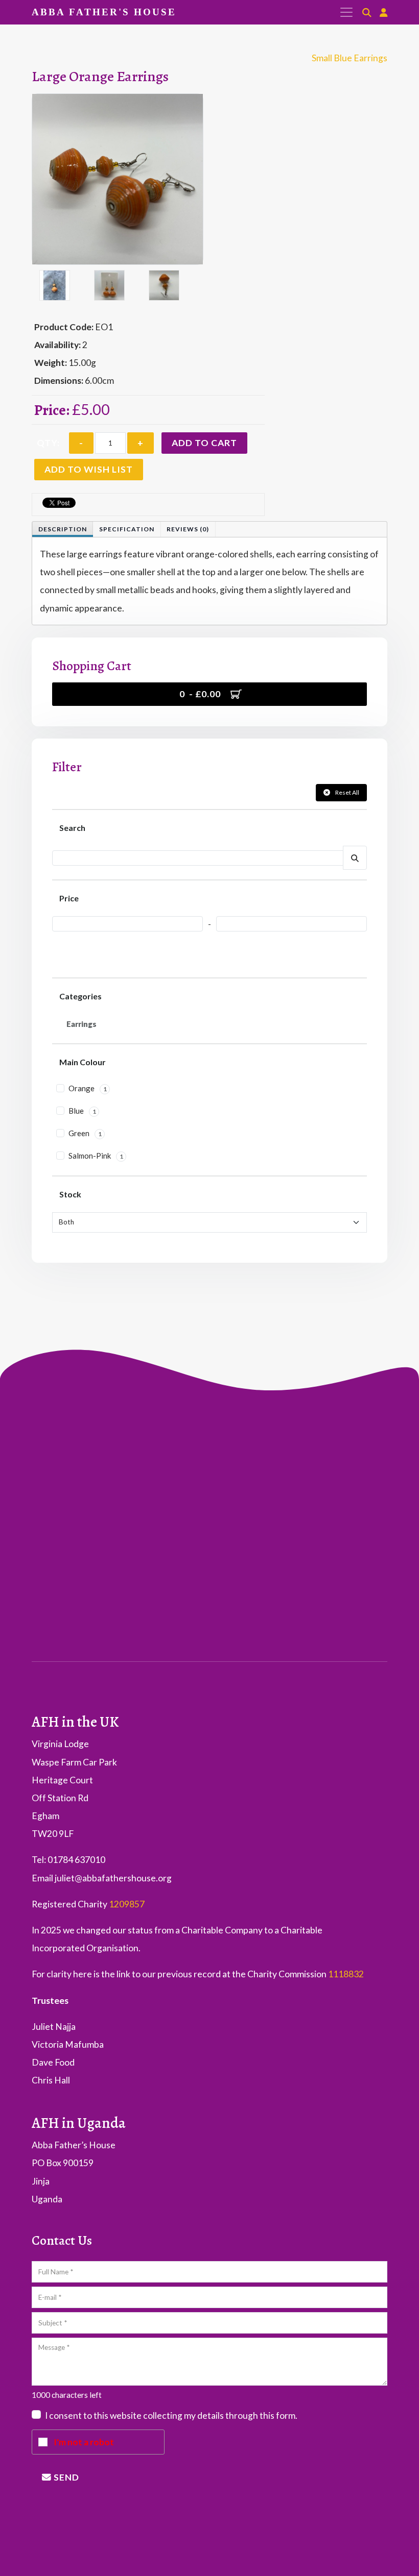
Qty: (48, 443)
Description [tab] (63, 529)
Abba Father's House (104, 12)
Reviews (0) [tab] (188, 529)
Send (65, 2477)
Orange (87, 1088)
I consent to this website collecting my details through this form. (171, 2416)
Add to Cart (204, 443)
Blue (82, 1111)
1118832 (346, 1974)
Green (84, 1133)
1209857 (127, 1904)
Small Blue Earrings (350, 58)
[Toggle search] (367, 13)
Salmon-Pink (95, 1156)
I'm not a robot (84, 2442)
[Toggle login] (383, 13)
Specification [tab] (127, 529)
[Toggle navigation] (342, 12)
